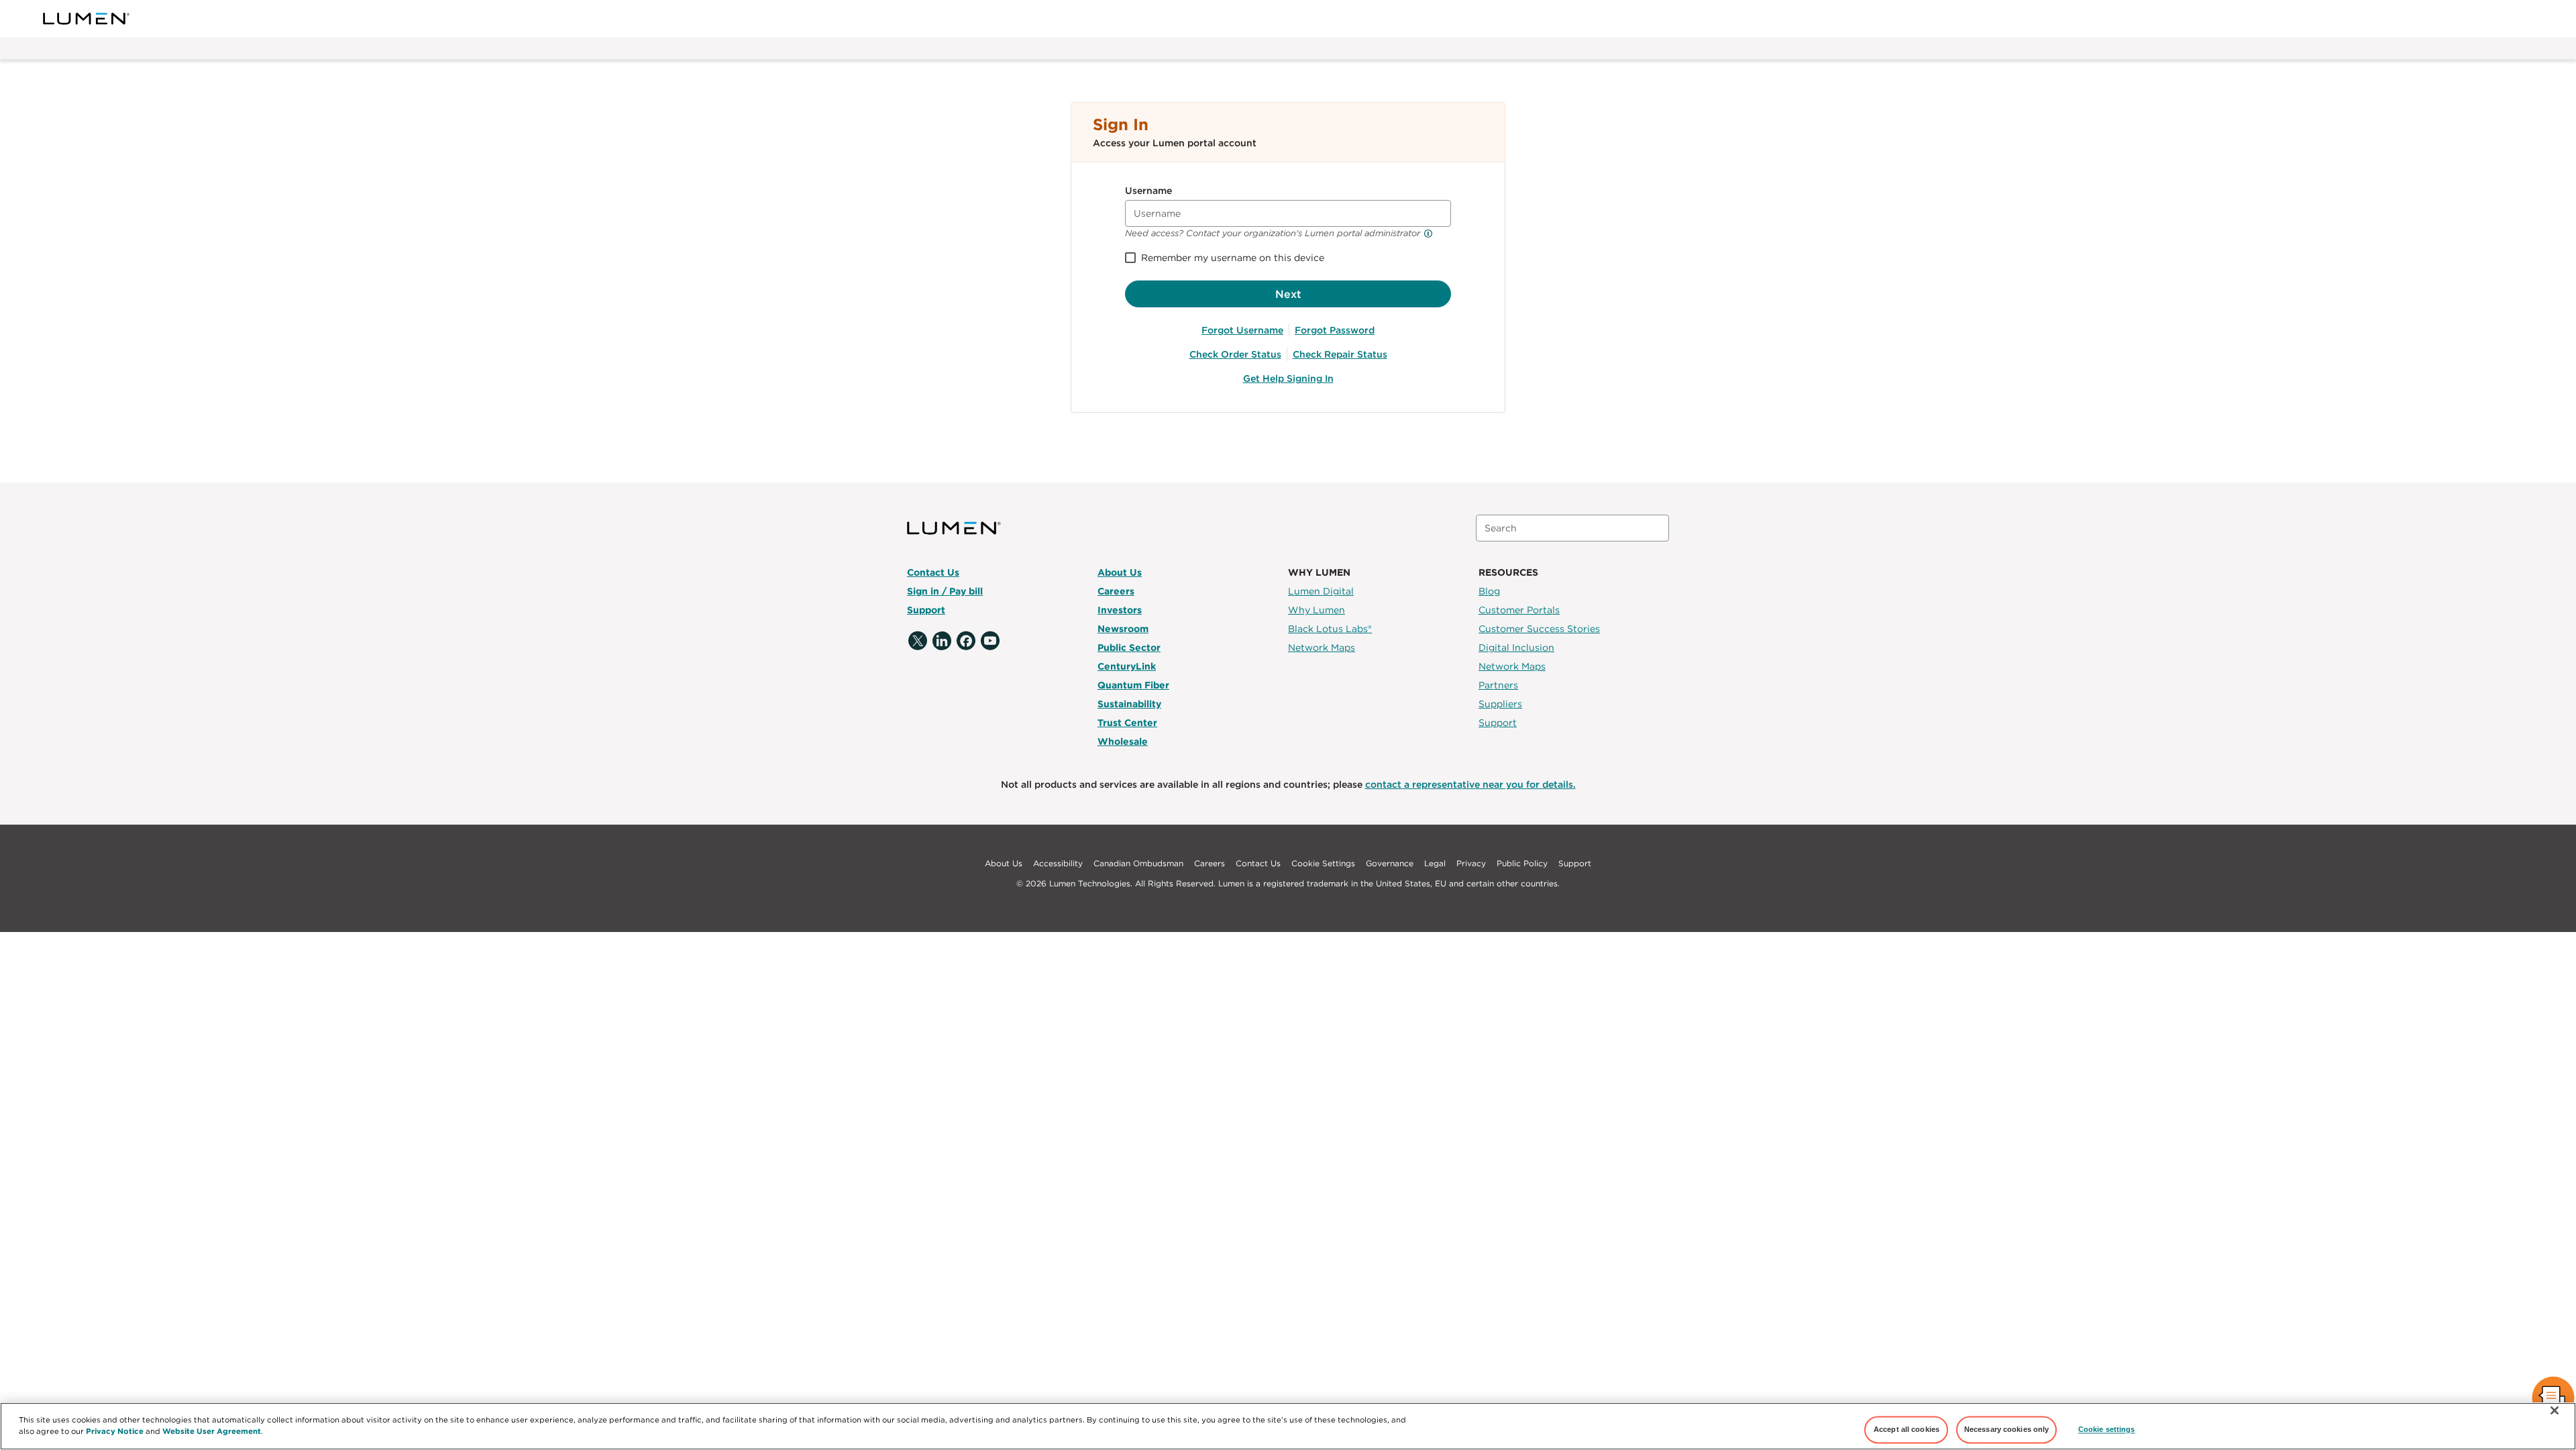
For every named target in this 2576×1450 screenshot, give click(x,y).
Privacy (1471, 863)
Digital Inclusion (1516, 648)
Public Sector (1129, 648)
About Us (1120, 572)
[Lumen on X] (918, 642)
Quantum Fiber (1133, 685)
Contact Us (933, 572)
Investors (1120, 610)
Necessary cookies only (2007, 1429)
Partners (1498, 685)
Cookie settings (2107, 1429)
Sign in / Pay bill (945, 591)
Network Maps (1322, 648)
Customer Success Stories (1539, 629)
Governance (1390, 863)
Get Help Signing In (1288, 378)
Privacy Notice (115, 1431)
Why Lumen (1317, 610)
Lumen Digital (1321, 591)
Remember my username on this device (1233, 258)
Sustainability (1129, 704)
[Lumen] (87, 19)
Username (1148, 191)
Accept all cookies (1907, 1429)
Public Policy (1522, 863)
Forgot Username (1242, 330)
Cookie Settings (1323, 863)
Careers (1116, 591)
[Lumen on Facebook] (966, 642)
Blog (1489, 591)
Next (1288, 294)
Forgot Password (1335, 330)
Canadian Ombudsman (1138, 863)
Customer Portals (1519, 610)
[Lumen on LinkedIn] (942, 642)
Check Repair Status (1340, 354)
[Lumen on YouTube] (990, 642)
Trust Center (1127, 723)
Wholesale (1123, 741)
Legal (1435, 863)
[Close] (2555, 1410)
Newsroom (1123, 629)
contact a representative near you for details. (1470, 784)
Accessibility (1058, 863)
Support (926, 610)
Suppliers (1500, 704)
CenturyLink (1127, 666)
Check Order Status (1235, 354)
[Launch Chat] (2553, 1399)
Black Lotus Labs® (1330, 629)
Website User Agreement (212, 1431)
